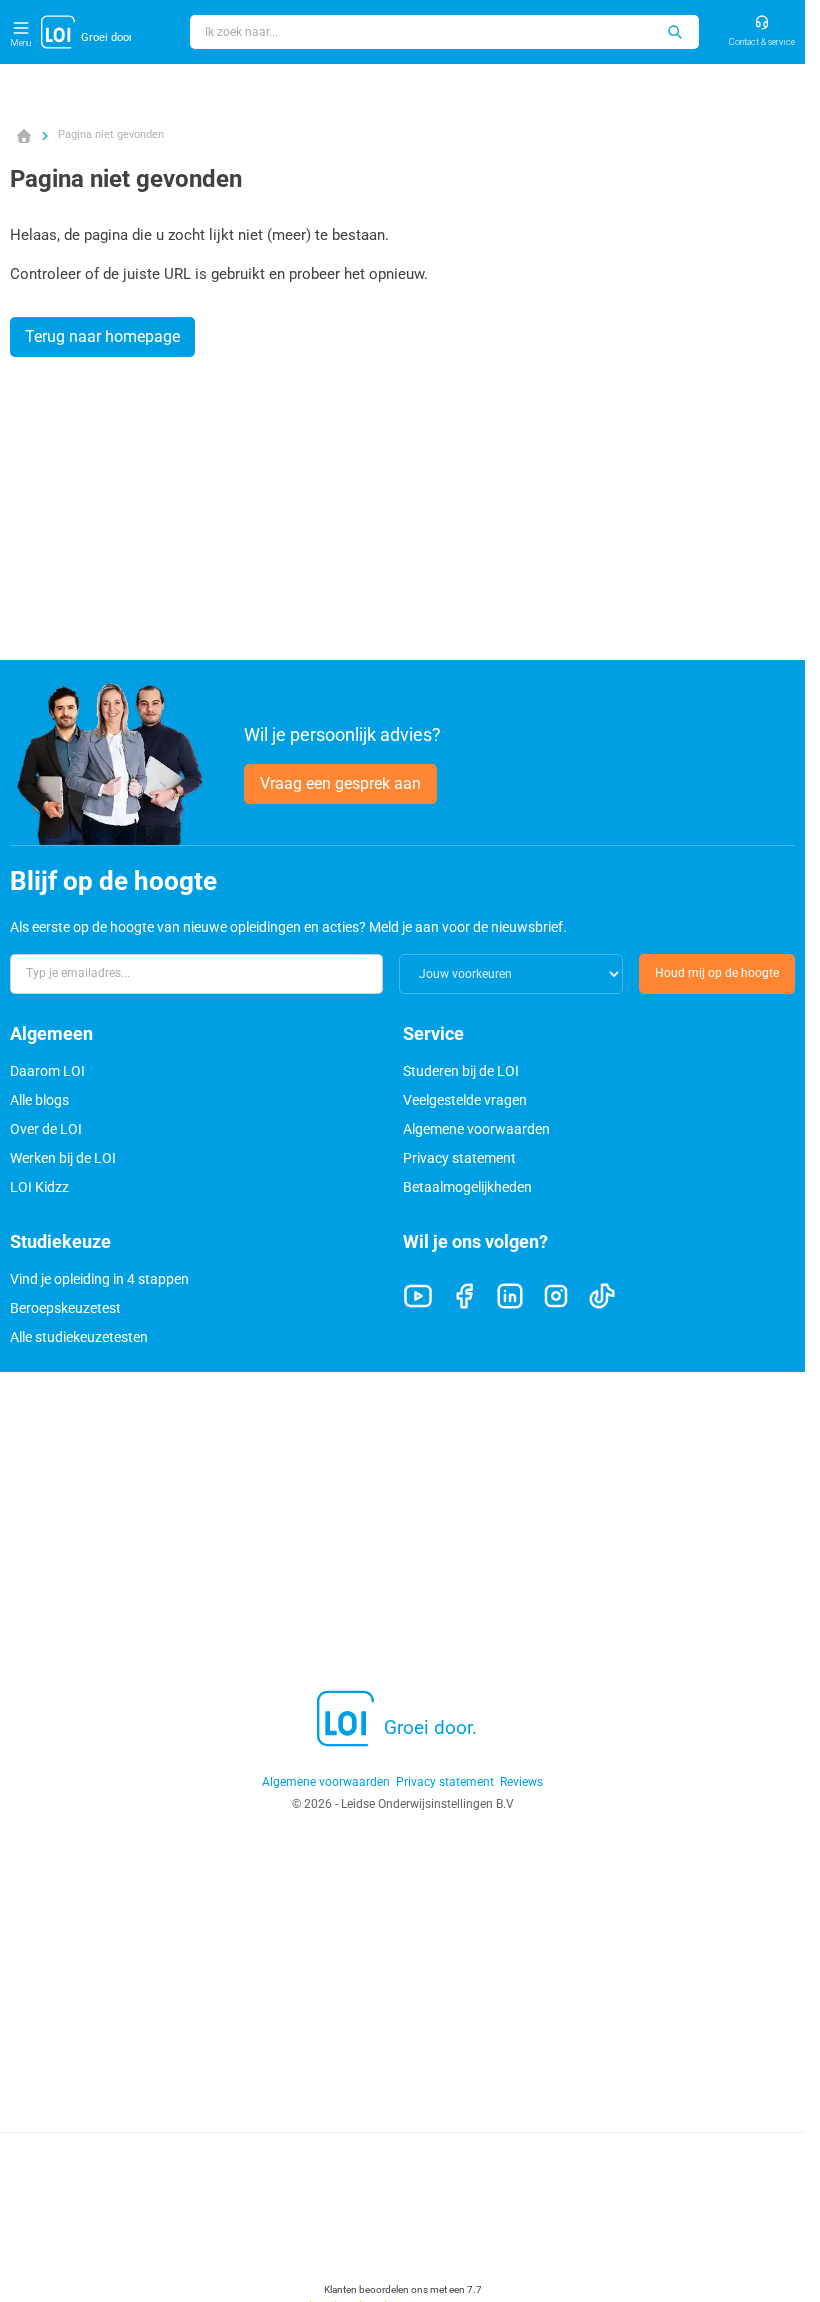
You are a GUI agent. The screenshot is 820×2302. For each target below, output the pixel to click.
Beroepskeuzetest (65, 1308)
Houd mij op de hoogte (717, 973)
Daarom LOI (47, 1071)
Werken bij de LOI (63, 1158)
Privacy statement (459, 1158)
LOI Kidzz (39, 1187)
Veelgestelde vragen (465, 1100)
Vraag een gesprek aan (340, 783)
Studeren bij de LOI (461, 1071)
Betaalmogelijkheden (467, 1187)
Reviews (521, 1782)
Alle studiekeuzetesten (79, 1337)
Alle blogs (39, 1100)
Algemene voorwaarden (476, 1129)
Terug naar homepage (102, 336)
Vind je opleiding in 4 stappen (99, 1279)
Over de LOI (46, 1129)
